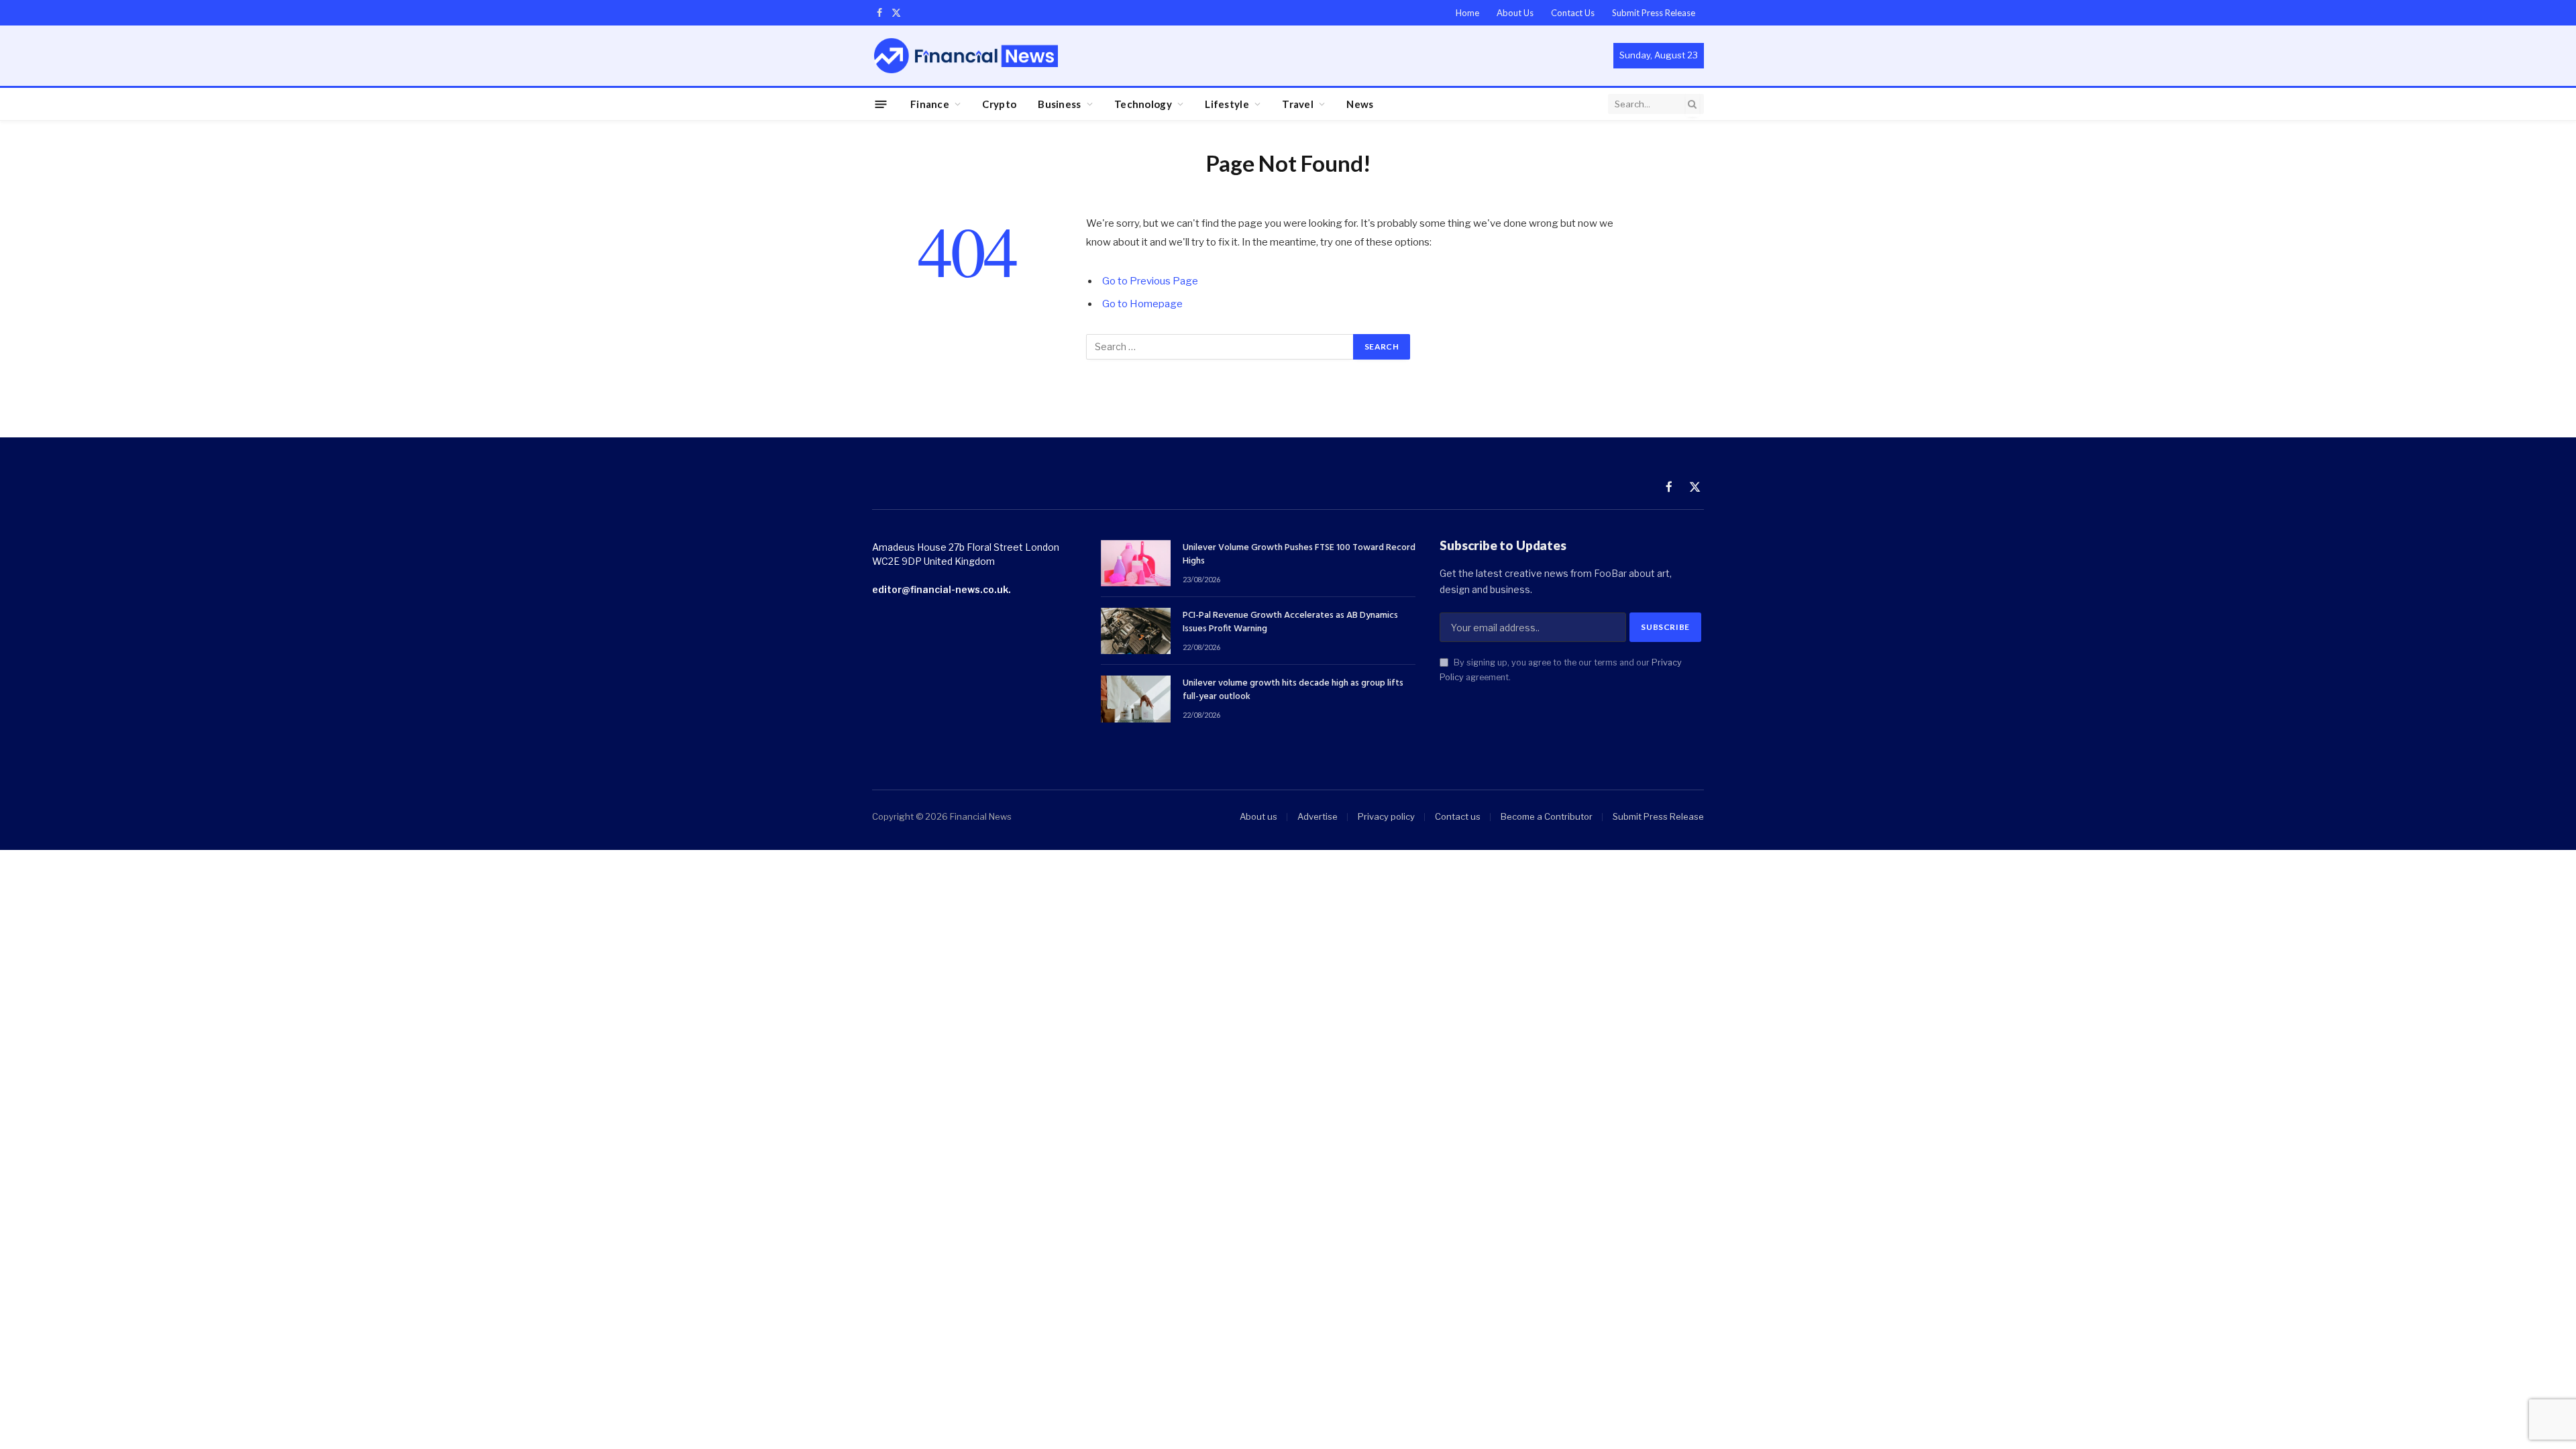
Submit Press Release (1654, 13)
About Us (1515, 13)
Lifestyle (1227, 104)
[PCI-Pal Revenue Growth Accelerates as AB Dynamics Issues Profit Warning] (1136, 631)
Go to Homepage (1142, 304)
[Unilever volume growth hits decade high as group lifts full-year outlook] (1136, 699)
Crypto (999, 104)
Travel (1298, 104)
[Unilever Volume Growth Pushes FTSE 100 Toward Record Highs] (1136, 563)
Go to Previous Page (1150, 281)
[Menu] (881, 104)
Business (1059, 104)
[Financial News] (966, 55)
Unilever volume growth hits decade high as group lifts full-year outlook (1293, 690)
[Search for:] (1220, 347)
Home (1467, 13)
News (1360, 104)
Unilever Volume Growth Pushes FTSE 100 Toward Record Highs (1299, 555)
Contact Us (1573, 13)
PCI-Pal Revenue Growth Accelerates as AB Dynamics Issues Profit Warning (1290, 623)
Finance (930, 104)
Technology (1143, 104)
